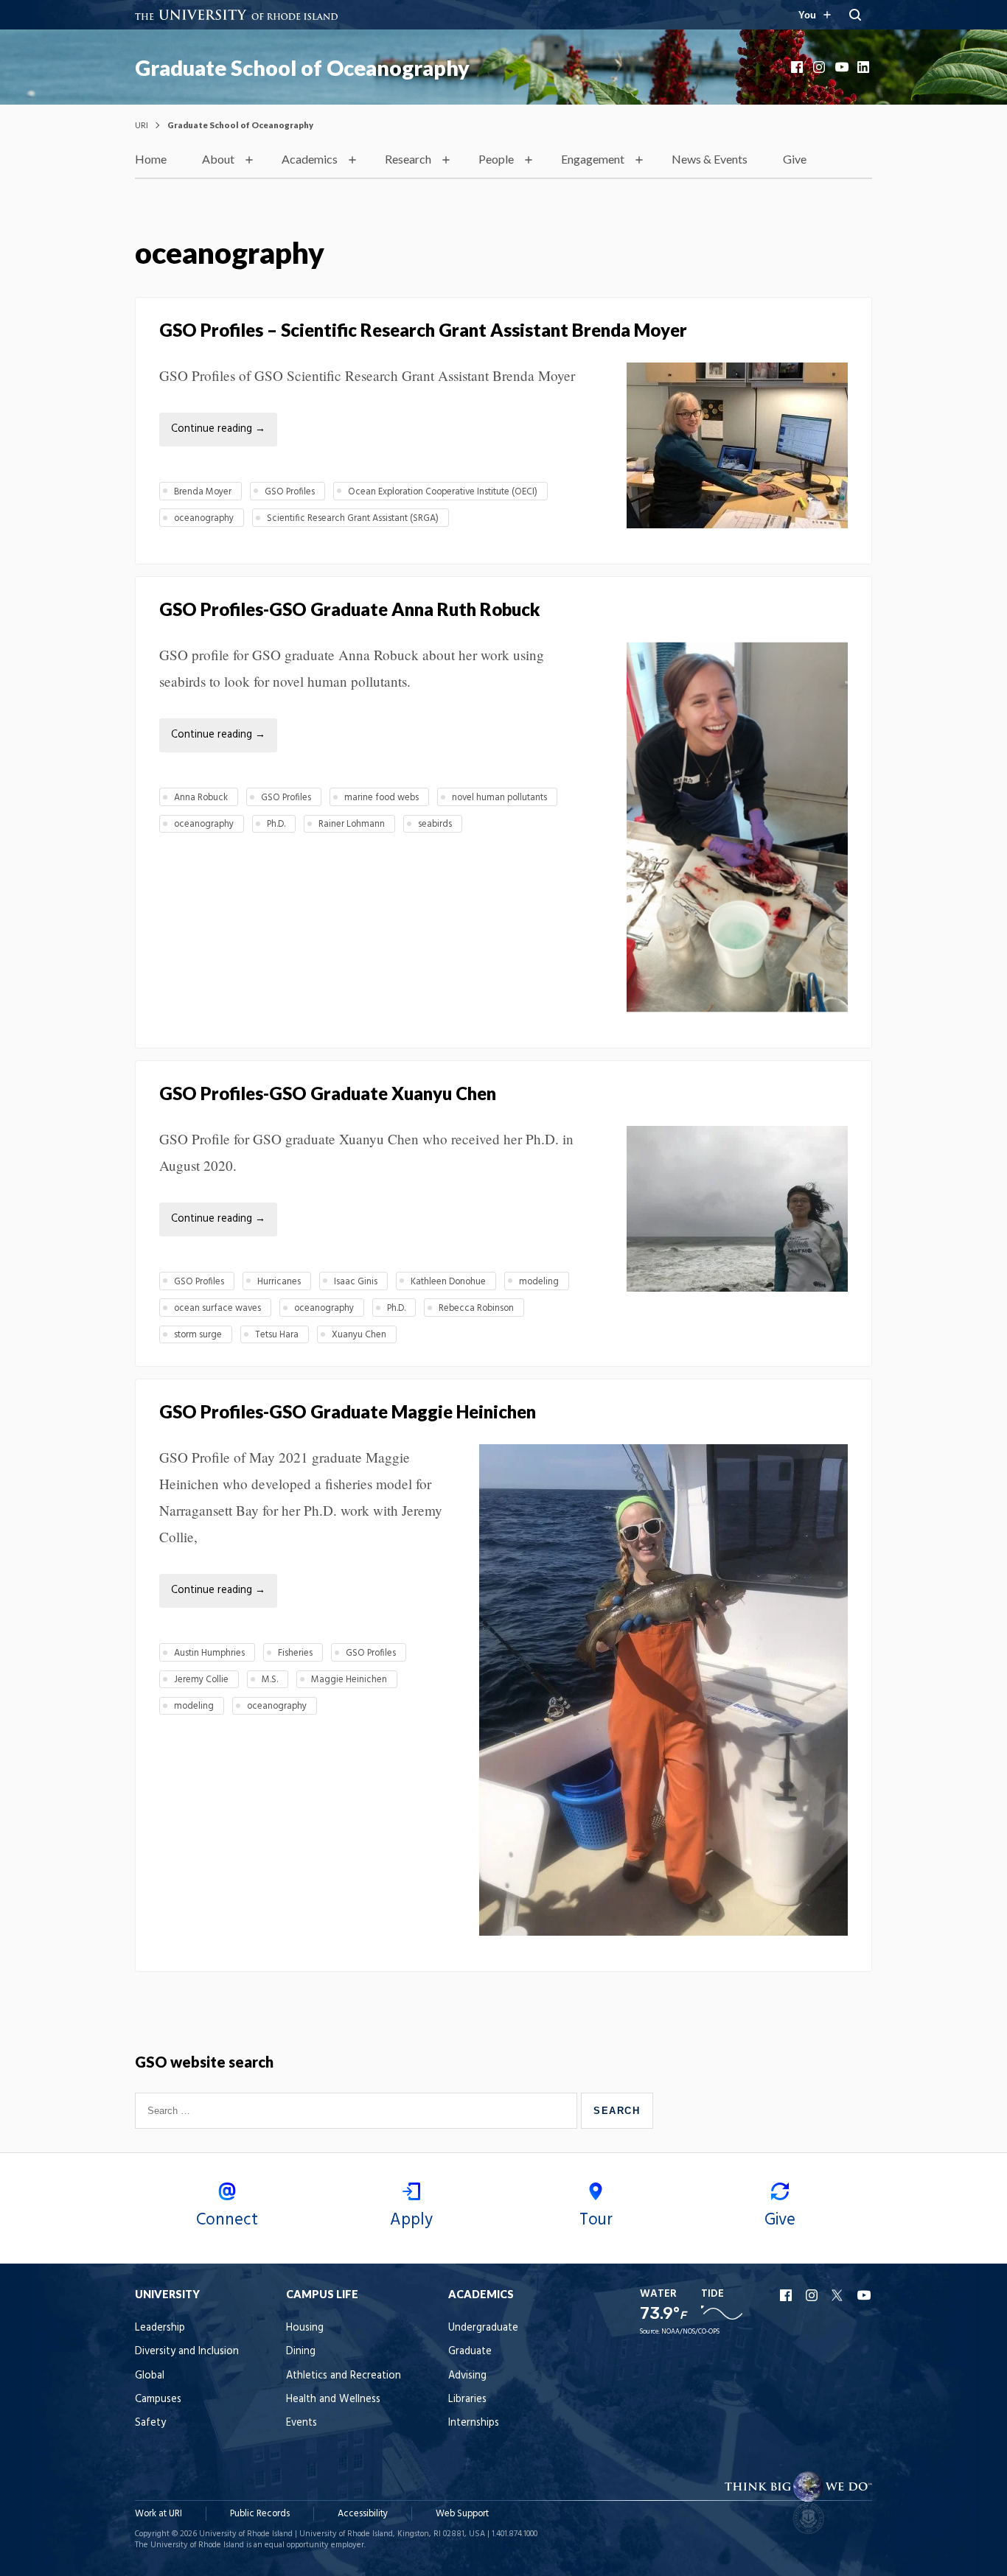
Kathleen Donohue (448, 1282)
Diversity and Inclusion (187, 2352)
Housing (305, 2328)
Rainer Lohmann (352, 824)
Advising (467, 2376)
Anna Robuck (201, 798)
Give (795, 159)
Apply (411, 2220)
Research (408, 159)
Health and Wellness (333, 2400)
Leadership (160, 2328)
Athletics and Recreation (344, 2376)
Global (150, 2376)
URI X (839, 2295)
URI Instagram (813, 2295)
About (218, 159)
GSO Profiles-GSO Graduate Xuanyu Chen (328, 1093)
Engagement (593, 159)
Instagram (820, 67)
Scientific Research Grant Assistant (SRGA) (353, 518)
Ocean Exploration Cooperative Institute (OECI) (443, 492)
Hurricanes (279, 1282)
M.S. (270, 1680)
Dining (301, 2352)
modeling (539, 1282)
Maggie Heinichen (349, 1680)
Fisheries (295, 1653)
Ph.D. (276, 824)
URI (142, 125)
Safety (150, 2423)
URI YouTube (865, 2295)
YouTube (843, 67)
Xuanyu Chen (359, 1335)
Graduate (470, 2352)
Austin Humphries (209, 1653)
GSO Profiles (290, 492)
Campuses (158, 2400)
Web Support (462, 2514)
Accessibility (363, 2514)
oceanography (204, 518)
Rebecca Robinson (476, 1308)
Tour (596, 2220)
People (496, 159)
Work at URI (158, 2514)
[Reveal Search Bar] (855, 15)
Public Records (260, 2514)
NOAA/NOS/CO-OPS (690, 2332)
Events (302, 2423)
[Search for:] (358, 2110)
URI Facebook (787, 2295)
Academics (310, 159)
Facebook (798, 67)
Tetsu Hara (277, 1335)
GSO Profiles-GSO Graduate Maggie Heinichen (349, 1411)
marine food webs (381, 798)
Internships (474, 2423)
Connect (227, 2220)
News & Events (710, 159)
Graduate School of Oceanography (302, 68)
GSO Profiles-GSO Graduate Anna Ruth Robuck (350, 609)
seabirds (435, 824)
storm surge (198, 1335)
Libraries (467, 2400)
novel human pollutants (499, 798)
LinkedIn (865, 67)
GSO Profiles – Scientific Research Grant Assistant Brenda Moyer (423, 330)
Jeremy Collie (201, 1680)
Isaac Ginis (356, 1282)
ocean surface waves (217, 1308)
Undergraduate (483, 2328)
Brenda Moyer (203, 492)
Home (151, 159)
